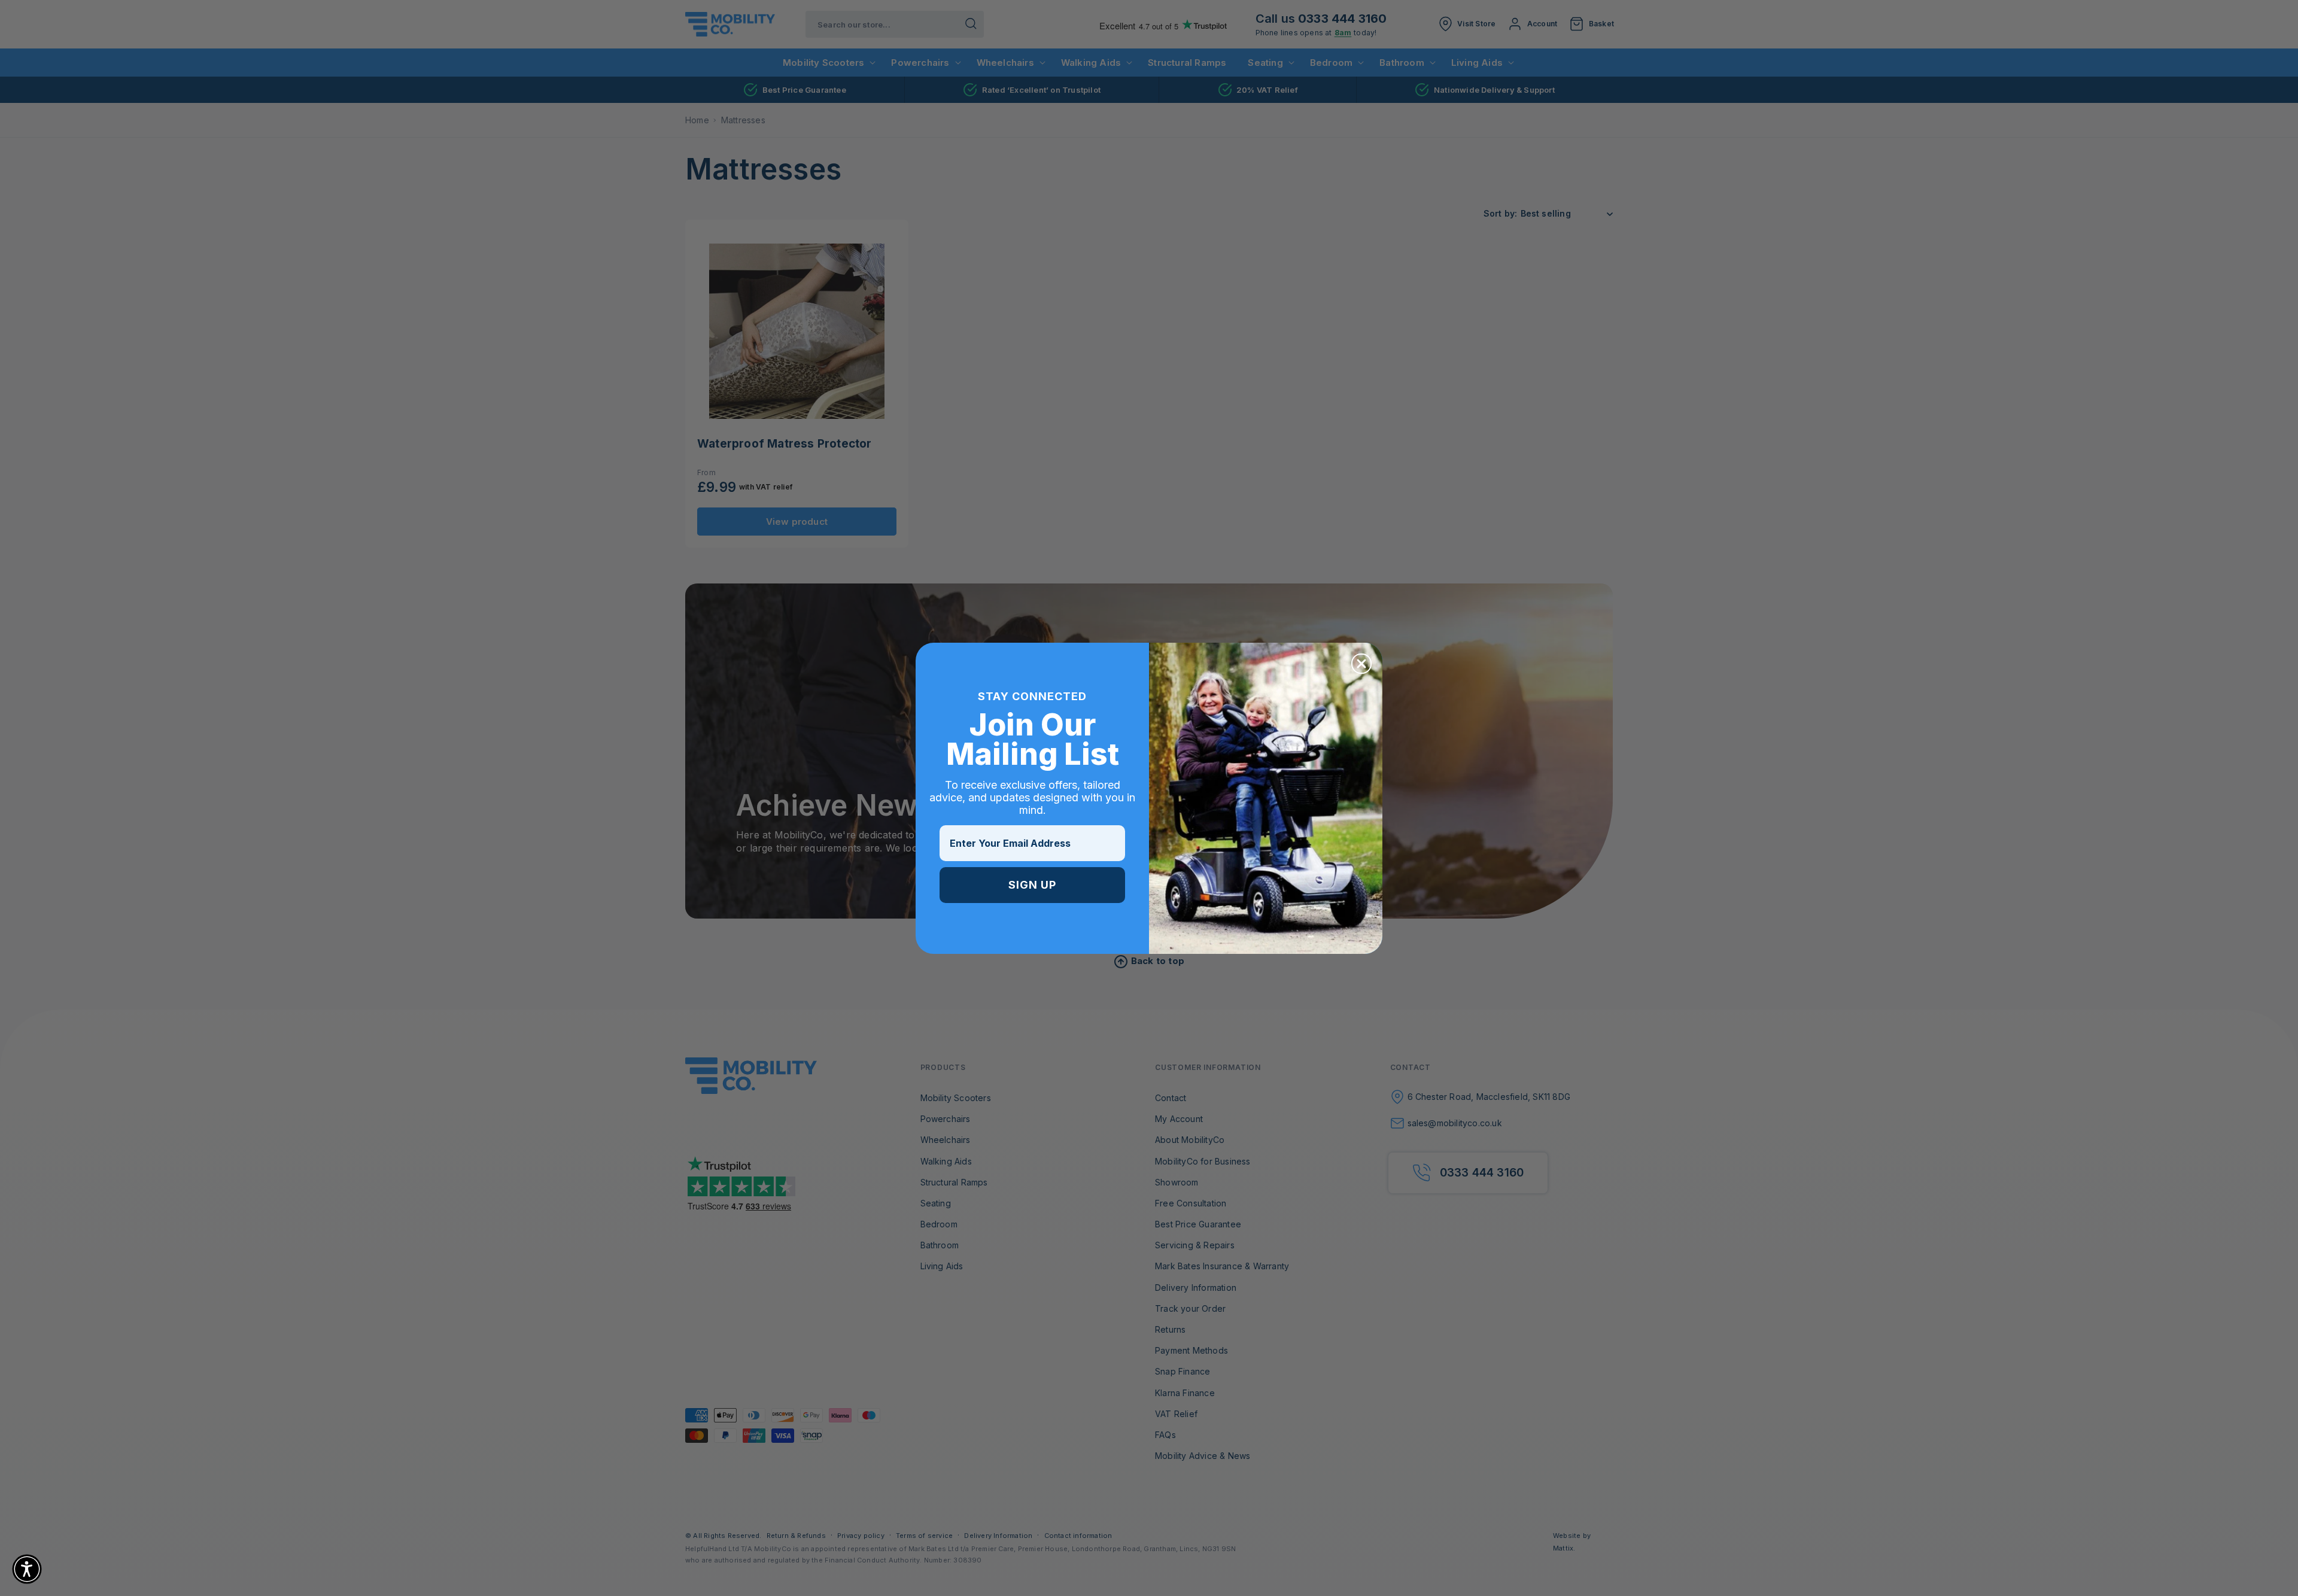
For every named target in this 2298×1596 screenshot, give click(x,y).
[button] (27, 1569)
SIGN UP (1032, 885)
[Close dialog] (1361, 664)
